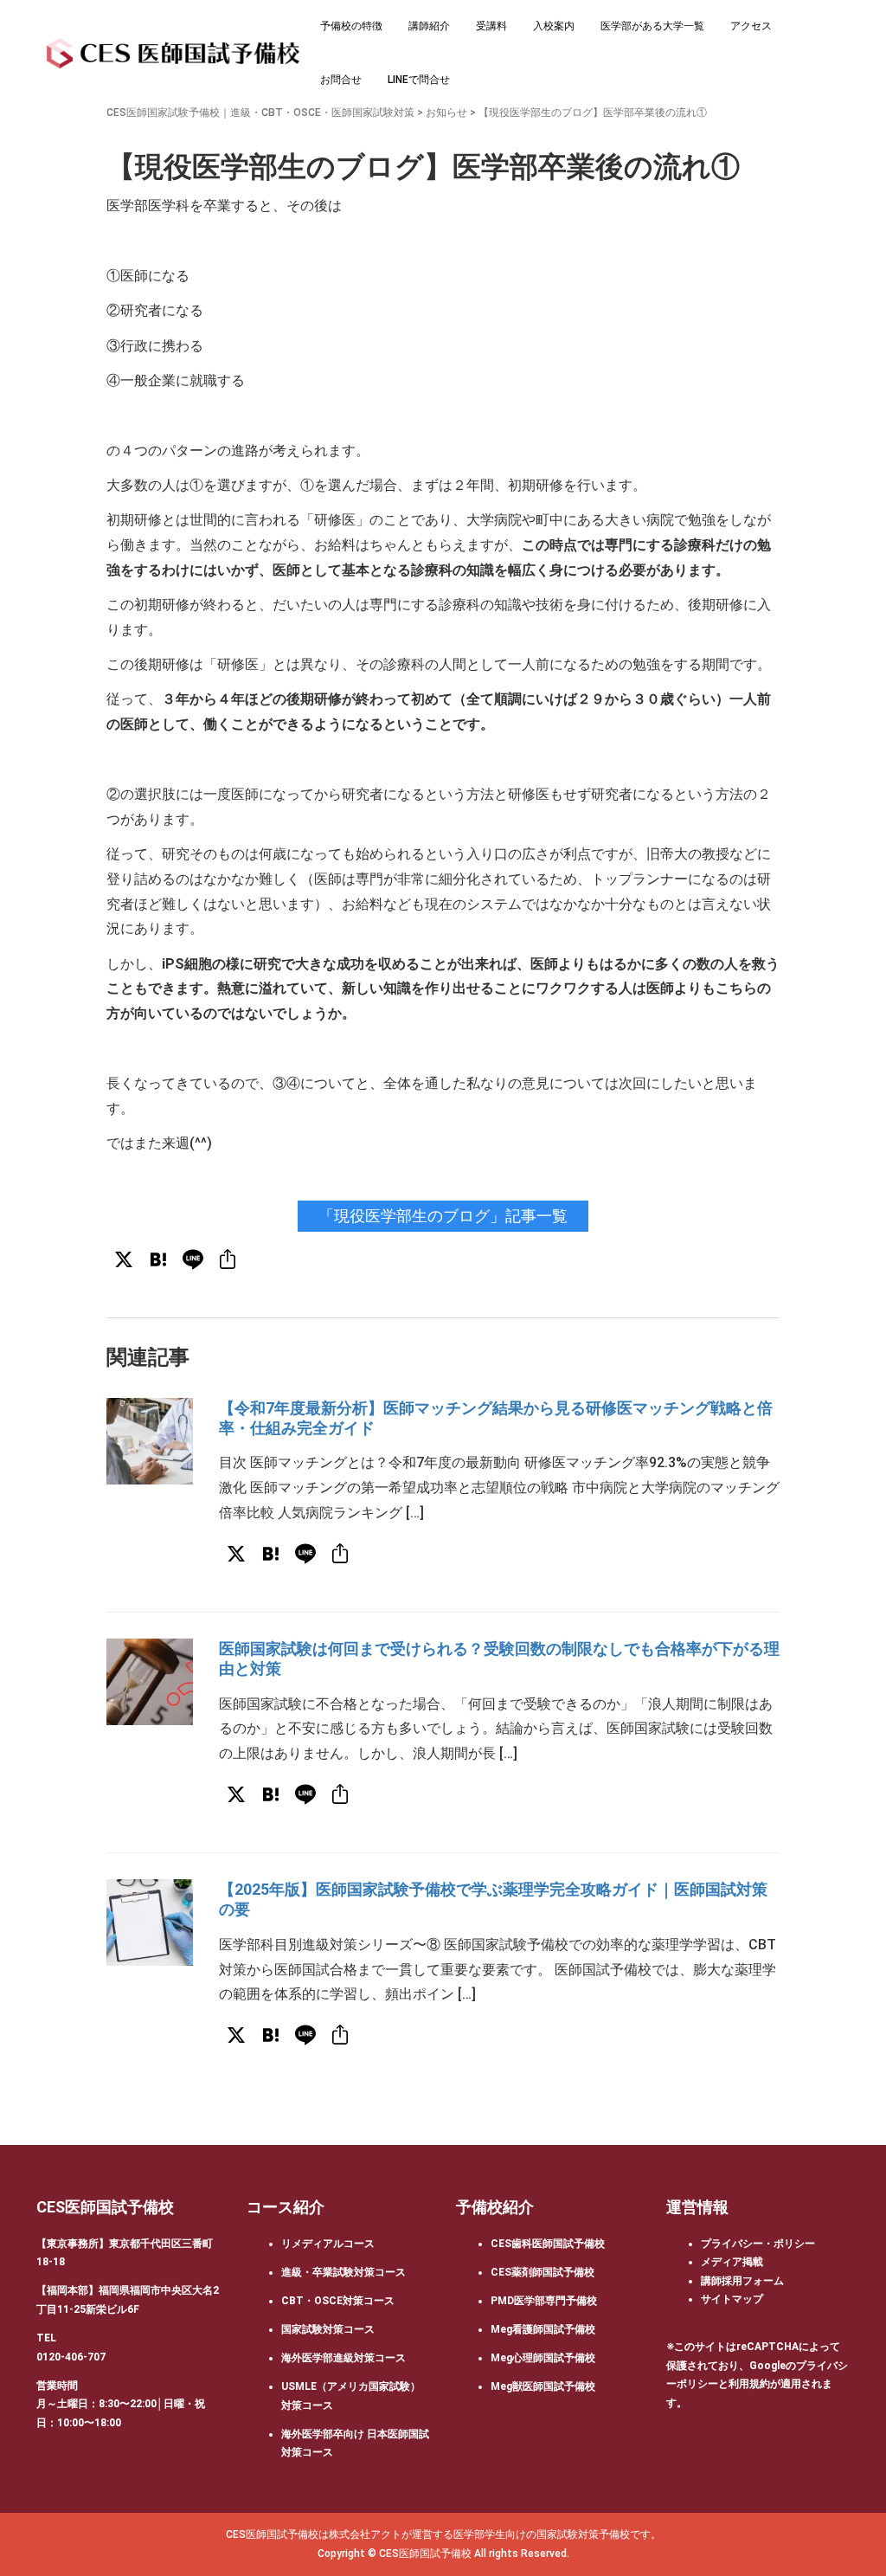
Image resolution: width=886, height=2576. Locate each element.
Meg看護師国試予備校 (543, 2329)
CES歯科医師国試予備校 (548, 2244)
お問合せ (341, 80)
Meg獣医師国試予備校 (543, 2386)
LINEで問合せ (419, 80)
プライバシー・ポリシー (758, 2244)
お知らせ (446, 113)
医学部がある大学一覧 (652, 26)
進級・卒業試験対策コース (343, 2272)
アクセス (751, 26)
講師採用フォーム (742, 2281)
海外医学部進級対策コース (343, 2358)
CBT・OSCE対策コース (338, 2301)
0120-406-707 (71, 2357)
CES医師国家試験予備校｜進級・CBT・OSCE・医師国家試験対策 (260, 113)
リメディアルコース (328, 2244)
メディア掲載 (732, 2262)
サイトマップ (732, 2299)
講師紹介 (429, 26)
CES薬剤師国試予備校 (543, 2272)
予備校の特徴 (351, 26)
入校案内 (554, 26)
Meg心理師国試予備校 (543, 2358)
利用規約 (749, 2384)
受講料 (491, 26)
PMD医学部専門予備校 (544, 2301)
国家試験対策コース (328, 2329)
